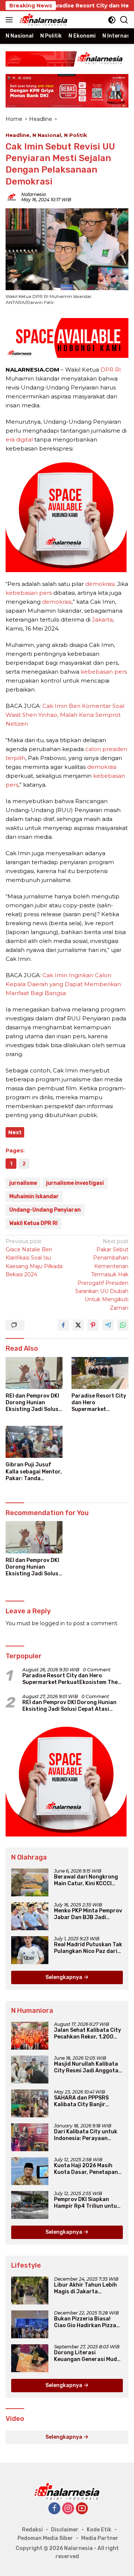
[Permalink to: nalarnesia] (12, 196)
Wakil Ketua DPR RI (33, 1223)
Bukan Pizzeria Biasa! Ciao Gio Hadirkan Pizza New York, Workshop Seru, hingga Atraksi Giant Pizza (88, 2322)
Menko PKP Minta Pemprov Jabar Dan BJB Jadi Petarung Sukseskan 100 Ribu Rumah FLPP (88, 1914)
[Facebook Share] (63, 1325)
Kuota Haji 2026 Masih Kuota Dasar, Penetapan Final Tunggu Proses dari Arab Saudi (87, 2169)
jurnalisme (23, 1183)
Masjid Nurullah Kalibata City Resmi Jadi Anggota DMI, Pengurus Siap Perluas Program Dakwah (87, 2067)
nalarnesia (33, 194)
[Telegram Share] (108, 1325)
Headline (17, 135)
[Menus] (11, 20)
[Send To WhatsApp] (123, 1325)
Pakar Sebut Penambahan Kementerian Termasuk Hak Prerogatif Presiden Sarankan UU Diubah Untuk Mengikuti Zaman (102, 1275)
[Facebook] (54, 2509)
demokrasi (100, 584)
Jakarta (102, 620)
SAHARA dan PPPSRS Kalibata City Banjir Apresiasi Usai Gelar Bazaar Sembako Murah (85, 2101)
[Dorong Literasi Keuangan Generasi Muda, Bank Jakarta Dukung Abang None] (30, 2358)
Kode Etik (99, 2530)
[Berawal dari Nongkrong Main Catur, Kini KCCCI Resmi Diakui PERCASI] (30, 1882)
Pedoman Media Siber (45, 2538)
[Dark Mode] (112, 20)
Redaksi (32, 2530)
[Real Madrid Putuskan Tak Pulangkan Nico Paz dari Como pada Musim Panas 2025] (30, 1950)
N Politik (76, 135)
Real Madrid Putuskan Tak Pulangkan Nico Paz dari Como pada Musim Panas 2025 (88, 1948)
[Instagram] (68, 2509)
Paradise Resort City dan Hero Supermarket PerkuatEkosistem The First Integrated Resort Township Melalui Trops (99, 1403)
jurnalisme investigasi (75, 1183)
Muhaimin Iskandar (34, 1196)
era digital (19, 440)
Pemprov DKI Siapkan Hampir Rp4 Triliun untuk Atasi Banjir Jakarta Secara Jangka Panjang (87, 2203)
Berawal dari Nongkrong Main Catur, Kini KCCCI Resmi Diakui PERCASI (86, 1880)
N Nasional (47, 135)
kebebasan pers (29, 593)
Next (15, 1132)
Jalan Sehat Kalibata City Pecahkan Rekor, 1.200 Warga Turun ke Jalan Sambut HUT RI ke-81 (87, 2034)
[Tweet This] (78, 1325)
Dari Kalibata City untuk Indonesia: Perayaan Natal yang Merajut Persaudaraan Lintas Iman (86, 2135)
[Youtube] (82, 2509)
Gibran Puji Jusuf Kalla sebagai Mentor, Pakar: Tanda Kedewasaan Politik (34, 1472)
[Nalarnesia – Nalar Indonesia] (43, 20)
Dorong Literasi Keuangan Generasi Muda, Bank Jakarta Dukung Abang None (88, 2356)
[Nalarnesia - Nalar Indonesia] (67, 2491)
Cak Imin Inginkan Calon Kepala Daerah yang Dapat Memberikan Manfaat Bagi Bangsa (63, 984)
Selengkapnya (64, 1977)
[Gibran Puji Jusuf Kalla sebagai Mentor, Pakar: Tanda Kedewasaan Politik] (34, 1442)
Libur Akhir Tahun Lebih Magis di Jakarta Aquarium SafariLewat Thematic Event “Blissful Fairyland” (87, 2288)
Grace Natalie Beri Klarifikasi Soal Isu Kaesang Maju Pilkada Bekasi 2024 (34, 1258)
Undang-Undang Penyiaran (45, 1210)
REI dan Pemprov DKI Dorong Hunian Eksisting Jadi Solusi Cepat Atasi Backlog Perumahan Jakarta (33, 1403)
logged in (52, 1623)
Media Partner (100, 2538)
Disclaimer (65, 2530)
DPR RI (111, 370)
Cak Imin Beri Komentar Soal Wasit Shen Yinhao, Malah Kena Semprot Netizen (65, 715)
